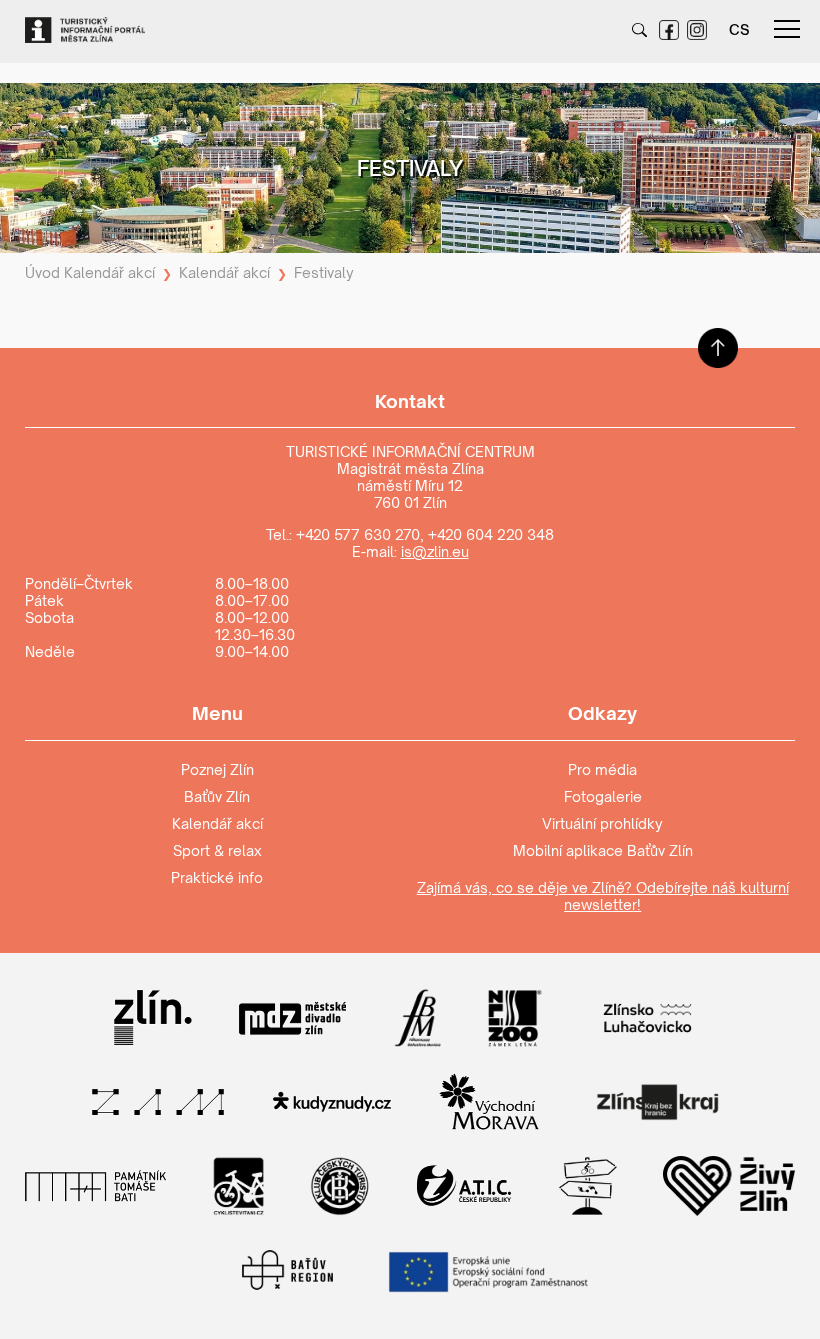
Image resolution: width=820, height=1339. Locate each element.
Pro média (602, 769)
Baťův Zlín (217, 796)
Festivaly (324, 272)
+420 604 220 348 (491, 534)
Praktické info (217, 877)
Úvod (42, 272)
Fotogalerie (603, 796)
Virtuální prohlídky (602, 823)
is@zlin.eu (435, 551)
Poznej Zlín (217, 769)
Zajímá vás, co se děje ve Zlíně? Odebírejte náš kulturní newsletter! (603, 896)
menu (787, 30)
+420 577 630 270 (358, 534)
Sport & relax (217, 850)
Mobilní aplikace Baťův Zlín (603, 850)
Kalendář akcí (109, 272)
